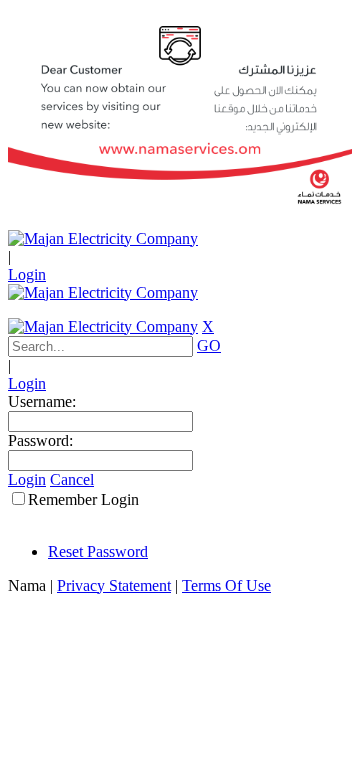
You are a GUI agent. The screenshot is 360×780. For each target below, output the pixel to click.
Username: (42, 401)
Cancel (72, 479)
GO (209, 345)
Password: (40, 440)
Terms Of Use (226, 585)
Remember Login (83, 499)
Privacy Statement (114, 585)
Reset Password (98, 551)
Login (27, 274)
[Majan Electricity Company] (103, 238)
